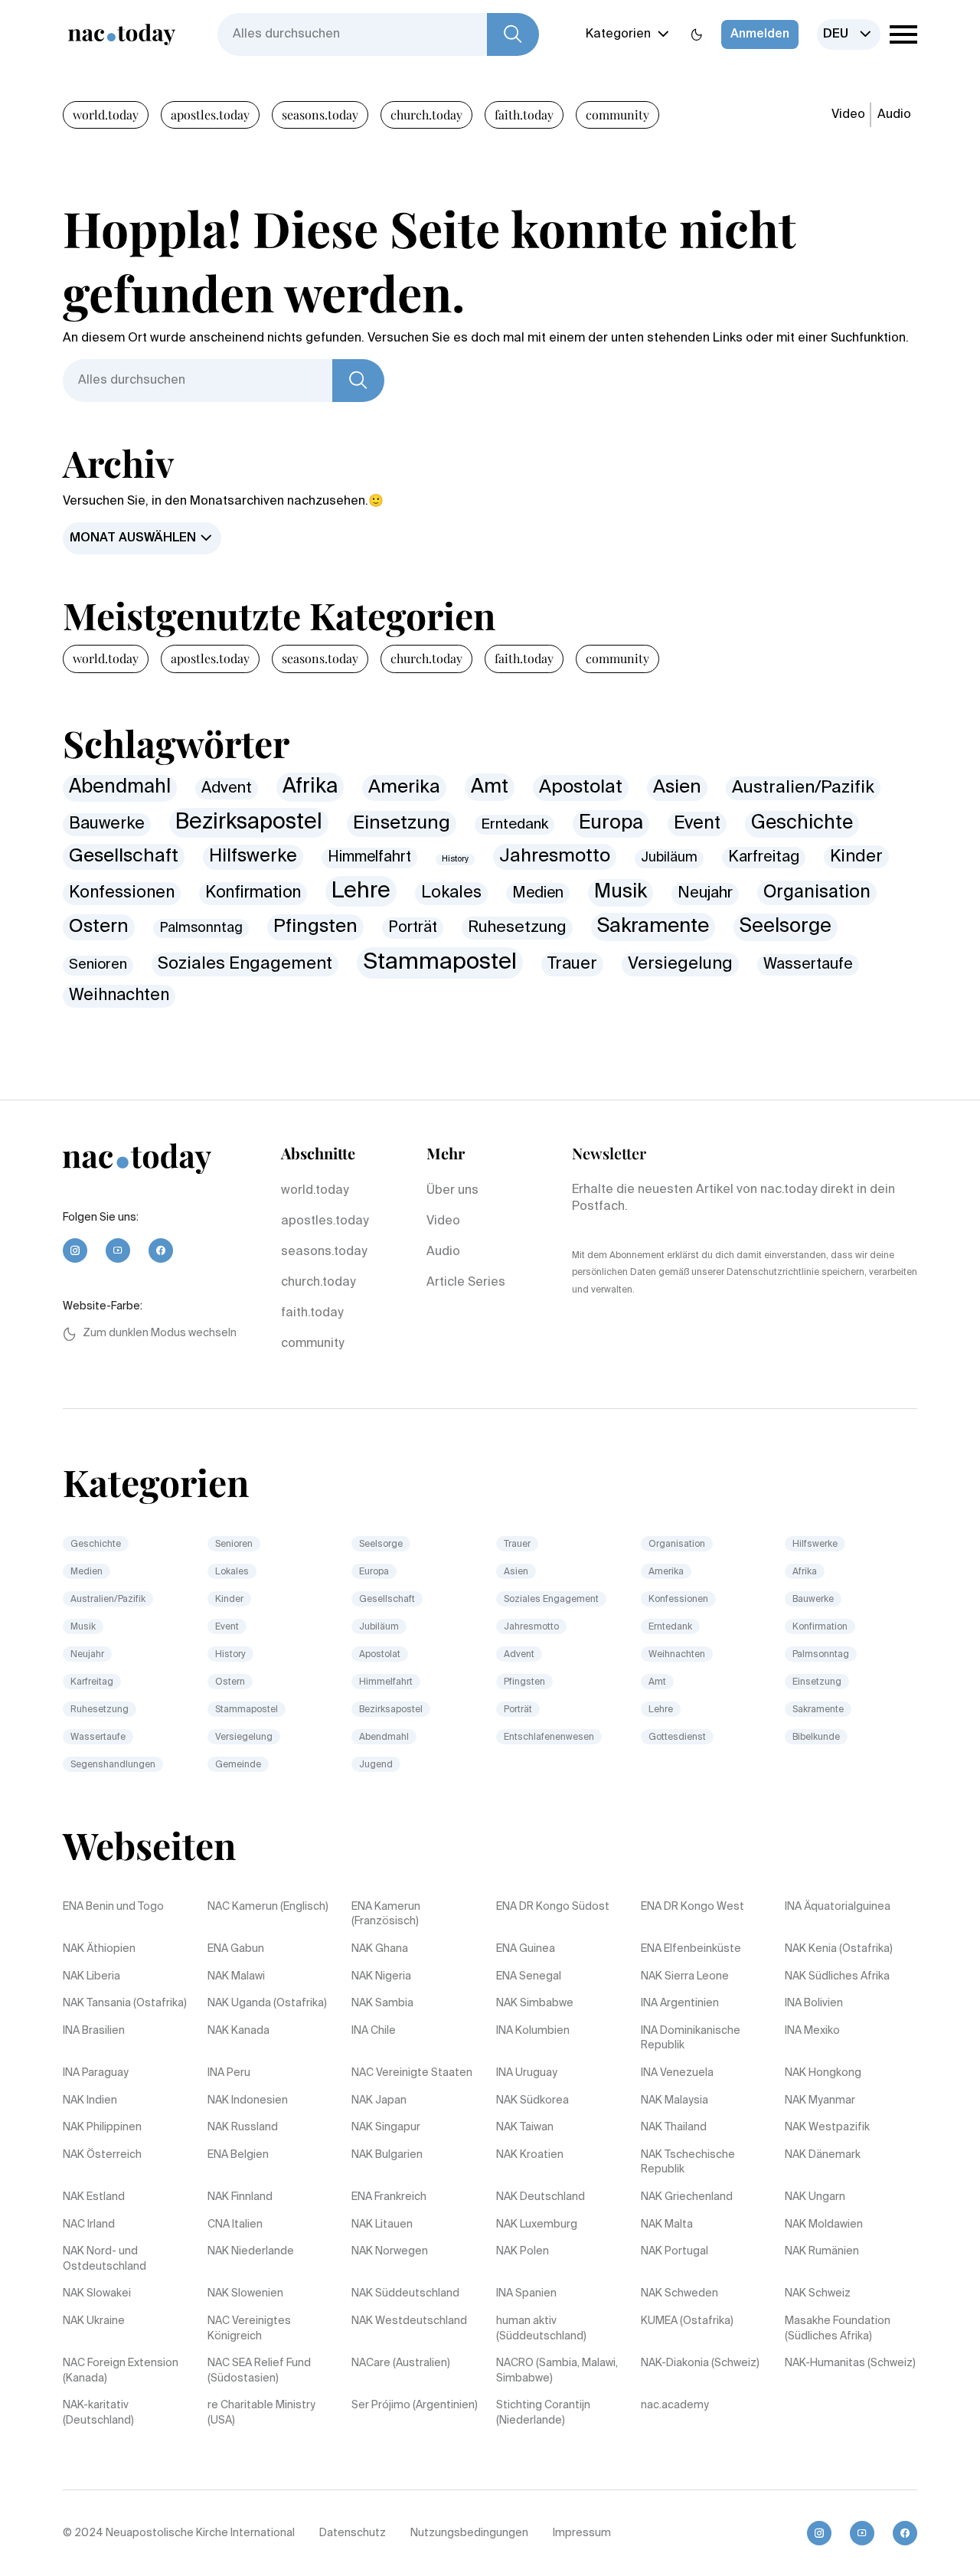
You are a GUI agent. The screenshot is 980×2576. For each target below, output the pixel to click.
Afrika (310, 787)
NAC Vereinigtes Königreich (249, 2329)
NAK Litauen (382, 2225)
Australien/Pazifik (803, 788)
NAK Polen (523, 2251)
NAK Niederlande (251, 2251)
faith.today (524, 114)
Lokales (451, 893)
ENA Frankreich (389, 2197)
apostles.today (210, 114)
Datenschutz (353, 2533)
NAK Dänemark (823, 2155)
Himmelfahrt (369, 857)
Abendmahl (120, 788)
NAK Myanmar (820, 2100)
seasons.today (320, 114)
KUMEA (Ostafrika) (687, 2321)
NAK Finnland (240, 2197)
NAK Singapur (386, 2127)
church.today (426, 114)
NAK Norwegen (390, 2251)
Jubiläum (669, 858)
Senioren (98, 965)
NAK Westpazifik (827, 2127)
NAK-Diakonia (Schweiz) (700, 2363)
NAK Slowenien (245, 2293)
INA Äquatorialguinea (838, 1907)
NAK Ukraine (94, 2321)
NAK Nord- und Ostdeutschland (105, 2259)
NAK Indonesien (248, 2100)
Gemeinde (238, 1765)
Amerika (404, 788)
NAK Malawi (236, 1976)
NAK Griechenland (687, 2197)
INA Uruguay (527, 2073)
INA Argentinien (680, 2003)
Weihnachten (119, 996)
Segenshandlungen (113, 1765)
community (617, 114)
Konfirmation (253, 893)
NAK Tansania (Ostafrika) (125, 2003)
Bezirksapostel (249, 822)
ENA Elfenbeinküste (691, 1949)
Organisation (817, 892)
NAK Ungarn (815, 2197)
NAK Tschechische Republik (688, 2162)
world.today (106, 114)
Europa (611, 823)
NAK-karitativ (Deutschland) (98, 2413)
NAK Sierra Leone (685, 1976)
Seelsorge (786, 927)
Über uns (452, 1191)
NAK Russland (243, 2127)
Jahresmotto (555, 856)
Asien (677, 787)
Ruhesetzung (517, 928)
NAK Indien (90, 2100)
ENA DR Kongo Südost (553, 1907)
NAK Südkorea (532, 2100)
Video (848, 115)
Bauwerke (107, 824)
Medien (538, 893)
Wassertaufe (808, 964)
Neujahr (705, 893)
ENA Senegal (529, 1976)
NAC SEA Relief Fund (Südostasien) (259, 2371)
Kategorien (618, 34)
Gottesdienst (677, 1737)
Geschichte (802, 824)
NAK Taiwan (525, 2127)
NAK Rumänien (822, 2251)
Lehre (361, 891)
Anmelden (760, 34)
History (455, 859)
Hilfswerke (253, 856)
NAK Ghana (380, 1949)
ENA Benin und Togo (113, 1907)
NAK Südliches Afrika (837, 1976)
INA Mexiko (812, 2031)
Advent (227, 788)
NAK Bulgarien (387, 2155)
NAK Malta (667, 2225)
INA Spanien (526, 2293)
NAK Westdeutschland (409, 2321)
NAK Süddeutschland (405, 2293)
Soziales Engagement (245, 964)
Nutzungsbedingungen (469, 2533)
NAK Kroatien (530, 2155)
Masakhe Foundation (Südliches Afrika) (838, 2329)
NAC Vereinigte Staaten (412, 2073)
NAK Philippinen (102, 2127)
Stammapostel (440, 963)
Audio (894, 115)
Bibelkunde (816, 1737)
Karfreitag (764, 857)
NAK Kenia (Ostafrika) (839, 1949)
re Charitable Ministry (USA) (261, 2413)
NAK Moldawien (824, 2225)
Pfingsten (315, 927)
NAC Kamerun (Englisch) (268, 1907)
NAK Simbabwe (535, 2003)
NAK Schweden (679, 2293)
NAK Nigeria (381, 1976)
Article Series (466, 1283)
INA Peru (229, 2073)
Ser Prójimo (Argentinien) (415, 2405)
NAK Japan (379, 2100)
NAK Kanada (238, 2031)
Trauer (572, 964)
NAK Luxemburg (537, 2225)
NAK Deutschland (541, 2197)
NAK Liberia (91, 1976)
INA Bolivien (814, 2003)
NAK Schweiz (818, 2293)
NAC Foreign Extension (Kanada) (121, 2371)
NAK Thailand (674, 2127)
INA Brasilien (94, 2031)
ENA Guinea (526, 1949)
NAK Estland (94, 2197)
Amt (490, 787)
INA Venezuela (677, 2073)
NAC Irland (89, 2225)
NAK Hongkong (823, 2073)
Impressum (582, 2533)
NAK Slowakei (97, 2293)
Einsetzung (402, 823)
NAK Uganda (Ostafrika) (267, 2003)
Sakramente (653, 927)
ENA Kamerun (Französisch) (386, 1914)
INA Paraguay (96, 2073)
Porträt (413, 928)
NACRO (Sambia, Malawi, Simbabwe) (557, 2371)
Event (697, 824)
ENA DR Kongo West (693, 1907)
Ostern (99, 927)
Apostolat (581, 788)
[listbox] (849, 34)
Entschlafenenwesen (549, 1737)
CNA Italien (235, 2225)
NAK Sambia (382, 2003)
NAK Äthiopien (99, 1949)
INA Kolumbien (533, 2031)
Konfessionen (122, 893)
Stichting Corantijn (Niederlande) (543, 2413)
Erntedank (514, 824)
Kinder (856, 857)
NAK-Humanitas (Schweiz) (850, 2363)
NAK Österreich (102, 2155)
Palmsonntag (201, 928)
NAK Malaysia (675, 2100)
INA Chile (374, 2031)
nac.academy (675, 2405)
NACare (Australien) (401, 2363)
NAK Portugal (675, 2251)
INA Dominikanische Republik (691, 2038)
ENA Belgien (238, 2155)
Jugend (376, 1765)
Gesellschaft (124, 856)
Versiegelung (680, 964)
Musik (621, 892)
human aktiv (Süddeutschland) (541, 2329)
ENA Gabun (236, 1949)
